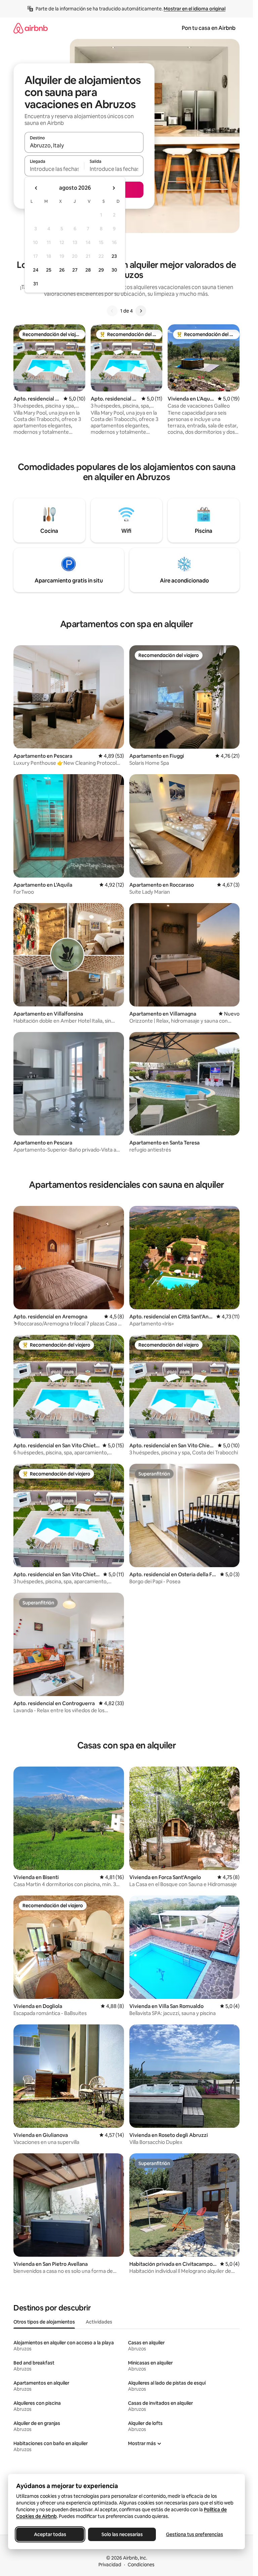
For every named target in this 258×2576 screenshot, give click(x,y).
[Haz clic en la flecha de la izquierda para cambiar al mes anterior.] (36, 188)
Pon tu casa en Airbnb (209, 28)
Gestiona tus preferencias (195, 2534)
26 (62, 270)
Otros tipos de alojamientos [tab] (44, 2322)
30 (114, 270)
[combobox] (84, 145)
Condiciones (141, 2565)
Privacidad (110, 2565)
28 (88, 270)
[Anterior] (112, 311)
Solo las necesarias (122, 2534)
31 (36, 284)
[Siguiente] (141, 311)
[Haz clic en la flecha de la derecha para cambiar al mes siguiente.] (114, 188)
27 (75, 270)
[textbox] (54, 169)
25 (49, 270)
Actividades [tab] (99, 2322)
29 (101, 270)
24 (36, 270)
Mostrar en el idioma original (195, 9)
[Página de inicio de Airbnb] (31, 28)
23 (114, 256)
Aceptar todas (50, 2534)
